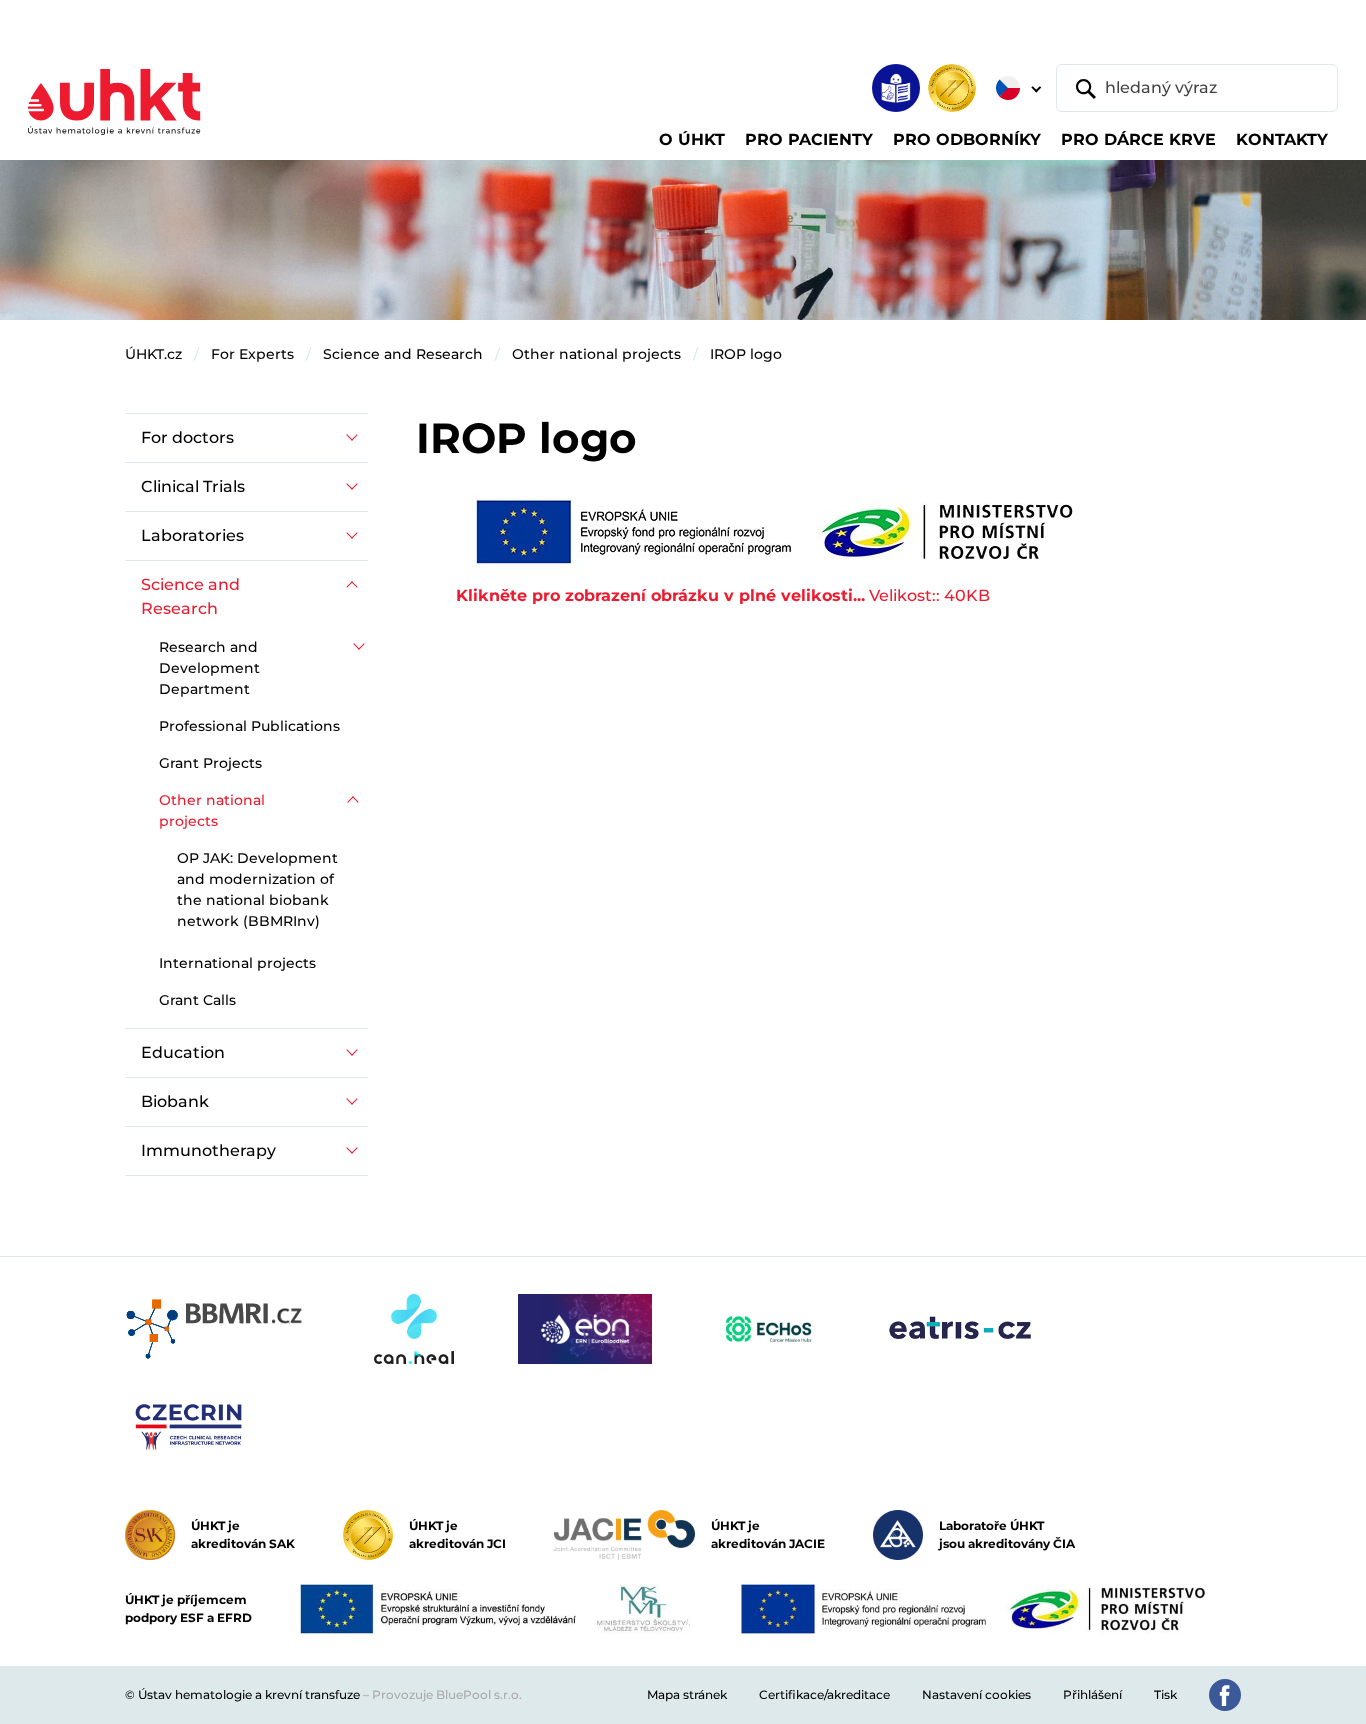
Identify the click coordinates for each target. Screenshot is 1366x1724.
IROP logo (746, 354)
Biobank (175, 1101)
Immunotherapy (208, 1150)
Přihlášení (1092, 1694)
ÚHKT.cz (153, 354)
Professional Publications (249, 726)
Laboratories (192, 535)
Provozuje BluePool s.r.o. (447, 1694)
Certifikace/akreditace (824, 1694)
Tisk (1165, 1694)
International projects (237, 963)
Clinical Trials (193, 486)
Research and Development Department (209, 668)
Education (183, 1052)
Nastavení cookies (976, 1694)
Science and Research (403, 354)
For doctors (187, 437)
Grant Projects (210, 763)
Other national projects (596, 354)
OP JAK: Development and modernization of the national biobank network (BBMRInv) (257, 889)
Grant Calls (197, 1000)
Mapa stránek (687, 1694)
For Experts (252, 354)
